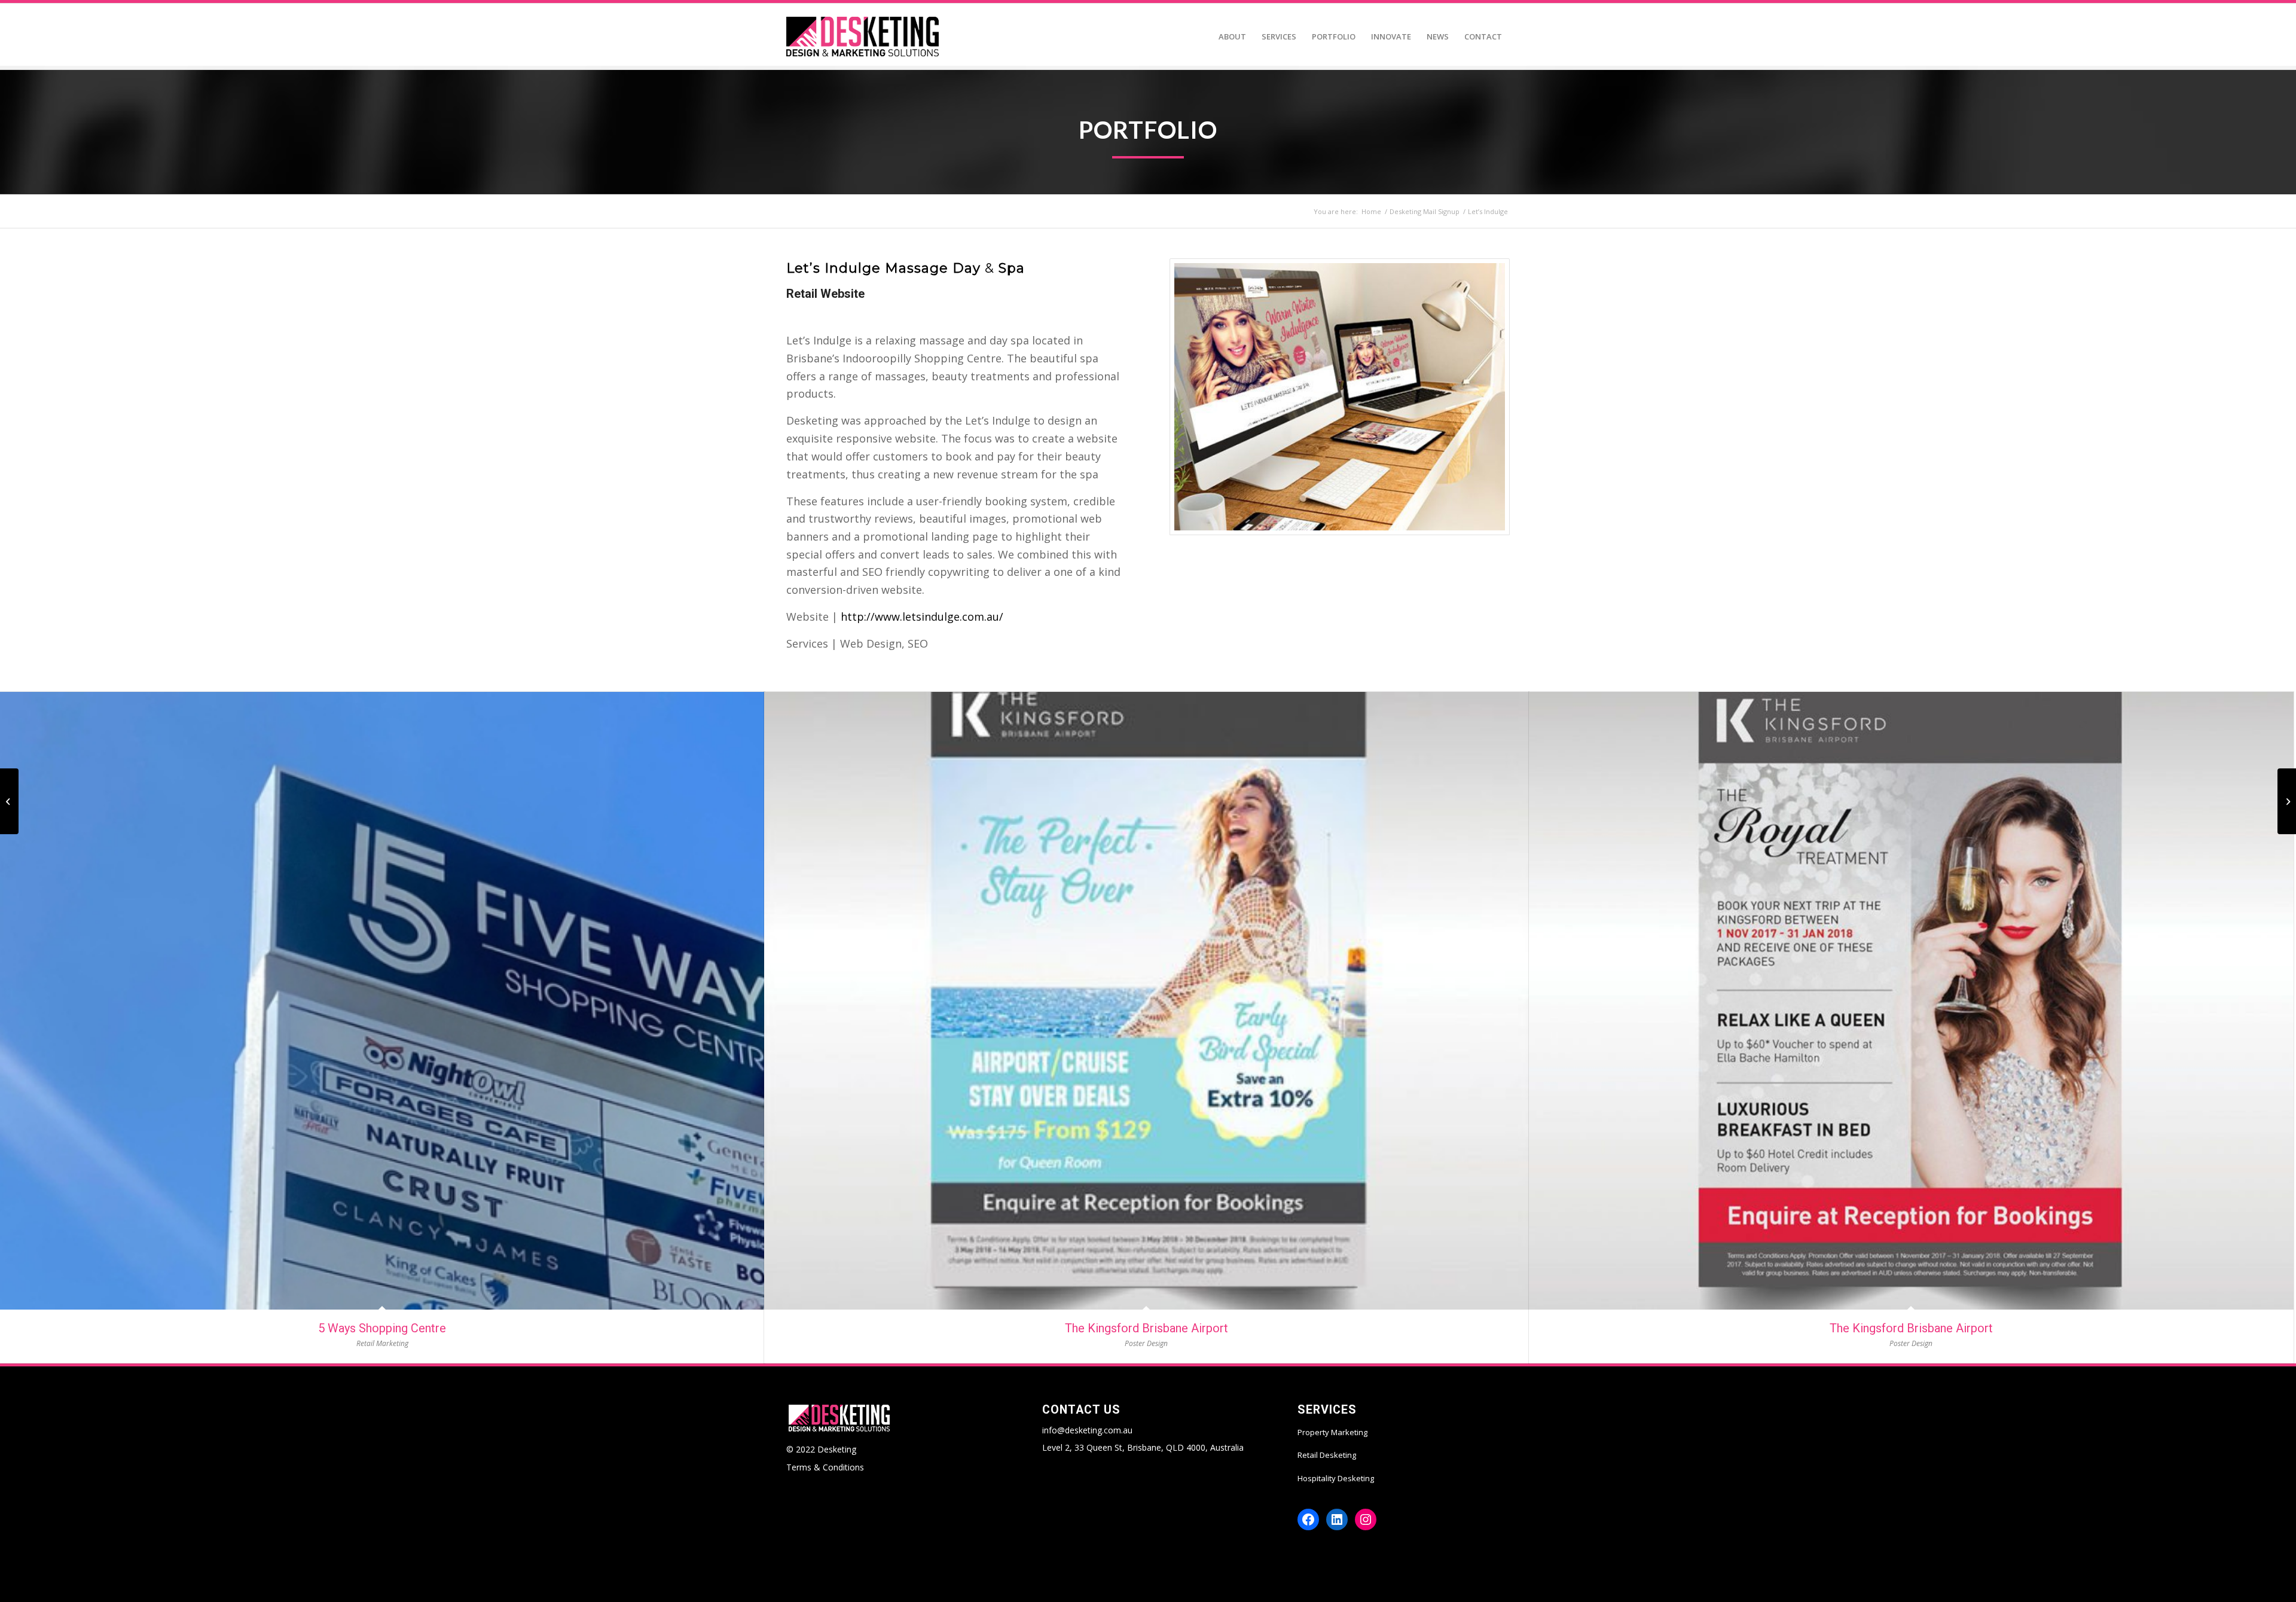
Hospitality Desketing (1336, 1478)
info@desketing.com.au (1087, 1430)
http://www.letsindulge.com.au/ (922, 617)
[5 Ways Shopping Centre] (382, 1001)
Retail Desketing (1327, 1455)
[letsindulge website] (1340, 397)
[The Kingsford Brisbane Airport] (1147, 1001)
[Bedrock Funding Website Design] (2287, 801)
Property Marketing (1332, 1432)
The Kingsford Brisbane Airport (1147, 1328)
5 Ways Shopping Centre (382, 1328)
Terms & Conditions (825, 1467)
